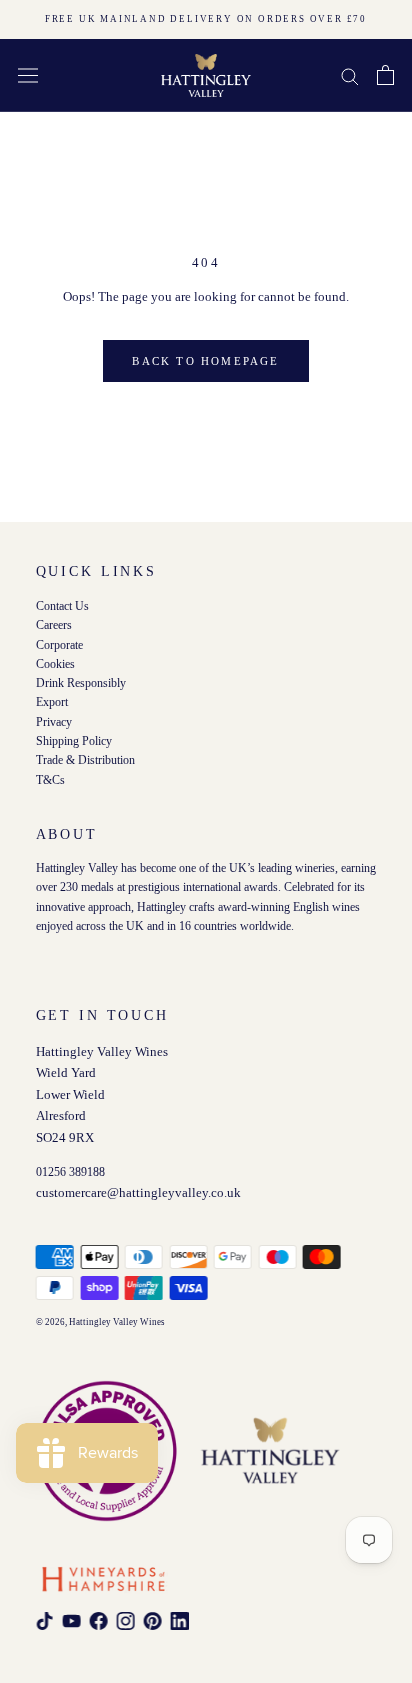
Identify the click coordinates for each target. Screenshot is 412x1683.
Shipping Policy (74, 741)
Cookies (55, 663)
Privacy (54, 721)
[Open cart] (385, 75)
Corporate (59, 644)
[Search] (350, 75)
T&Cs (50, 779)
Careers (54, 625)
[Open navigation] (28, 75)
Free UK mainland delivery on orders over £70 (206, 19)
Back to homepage (205, 361)
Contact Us (62, 606)
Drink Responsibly (81, 683)
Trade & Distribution (85, 760)
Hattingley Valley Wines (117, 1322)
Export (52, 702)
